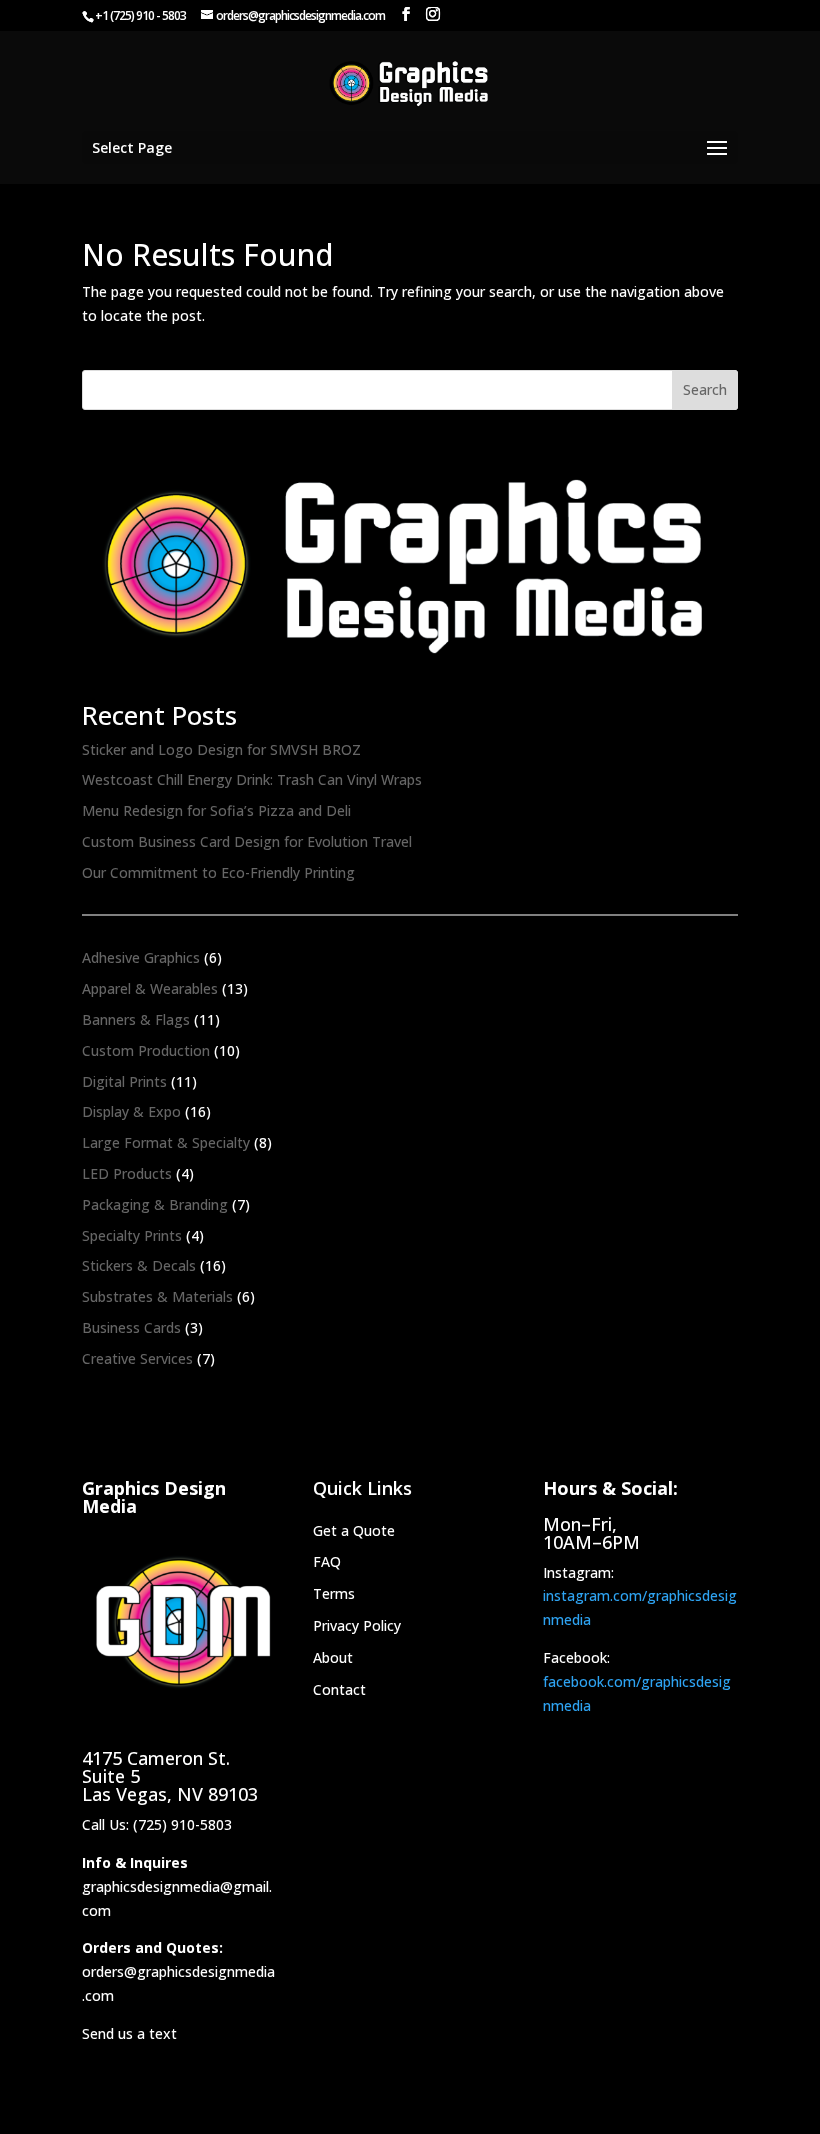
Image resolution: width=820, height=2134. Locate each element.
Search (705, 389)
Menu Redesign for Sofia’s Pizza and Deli (216, 810)
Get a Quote (354, 1530)
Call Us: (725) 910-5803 (157, 1824)
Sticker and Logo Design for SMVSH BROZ (221, 749)
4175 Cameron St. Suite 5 (156, 1767)
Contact (339, 1689)
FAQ (327, 1561)
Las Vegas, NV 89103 (170, 1794)
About (333, 1657)
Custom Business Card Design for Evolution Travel (247, 841)
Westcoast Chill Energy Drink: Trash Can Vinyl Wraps (252, 779)
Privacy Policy (357, 1625)
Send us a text (129, 2033)
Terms (334, 1593)
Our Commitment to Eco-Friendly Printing (218, 872)
